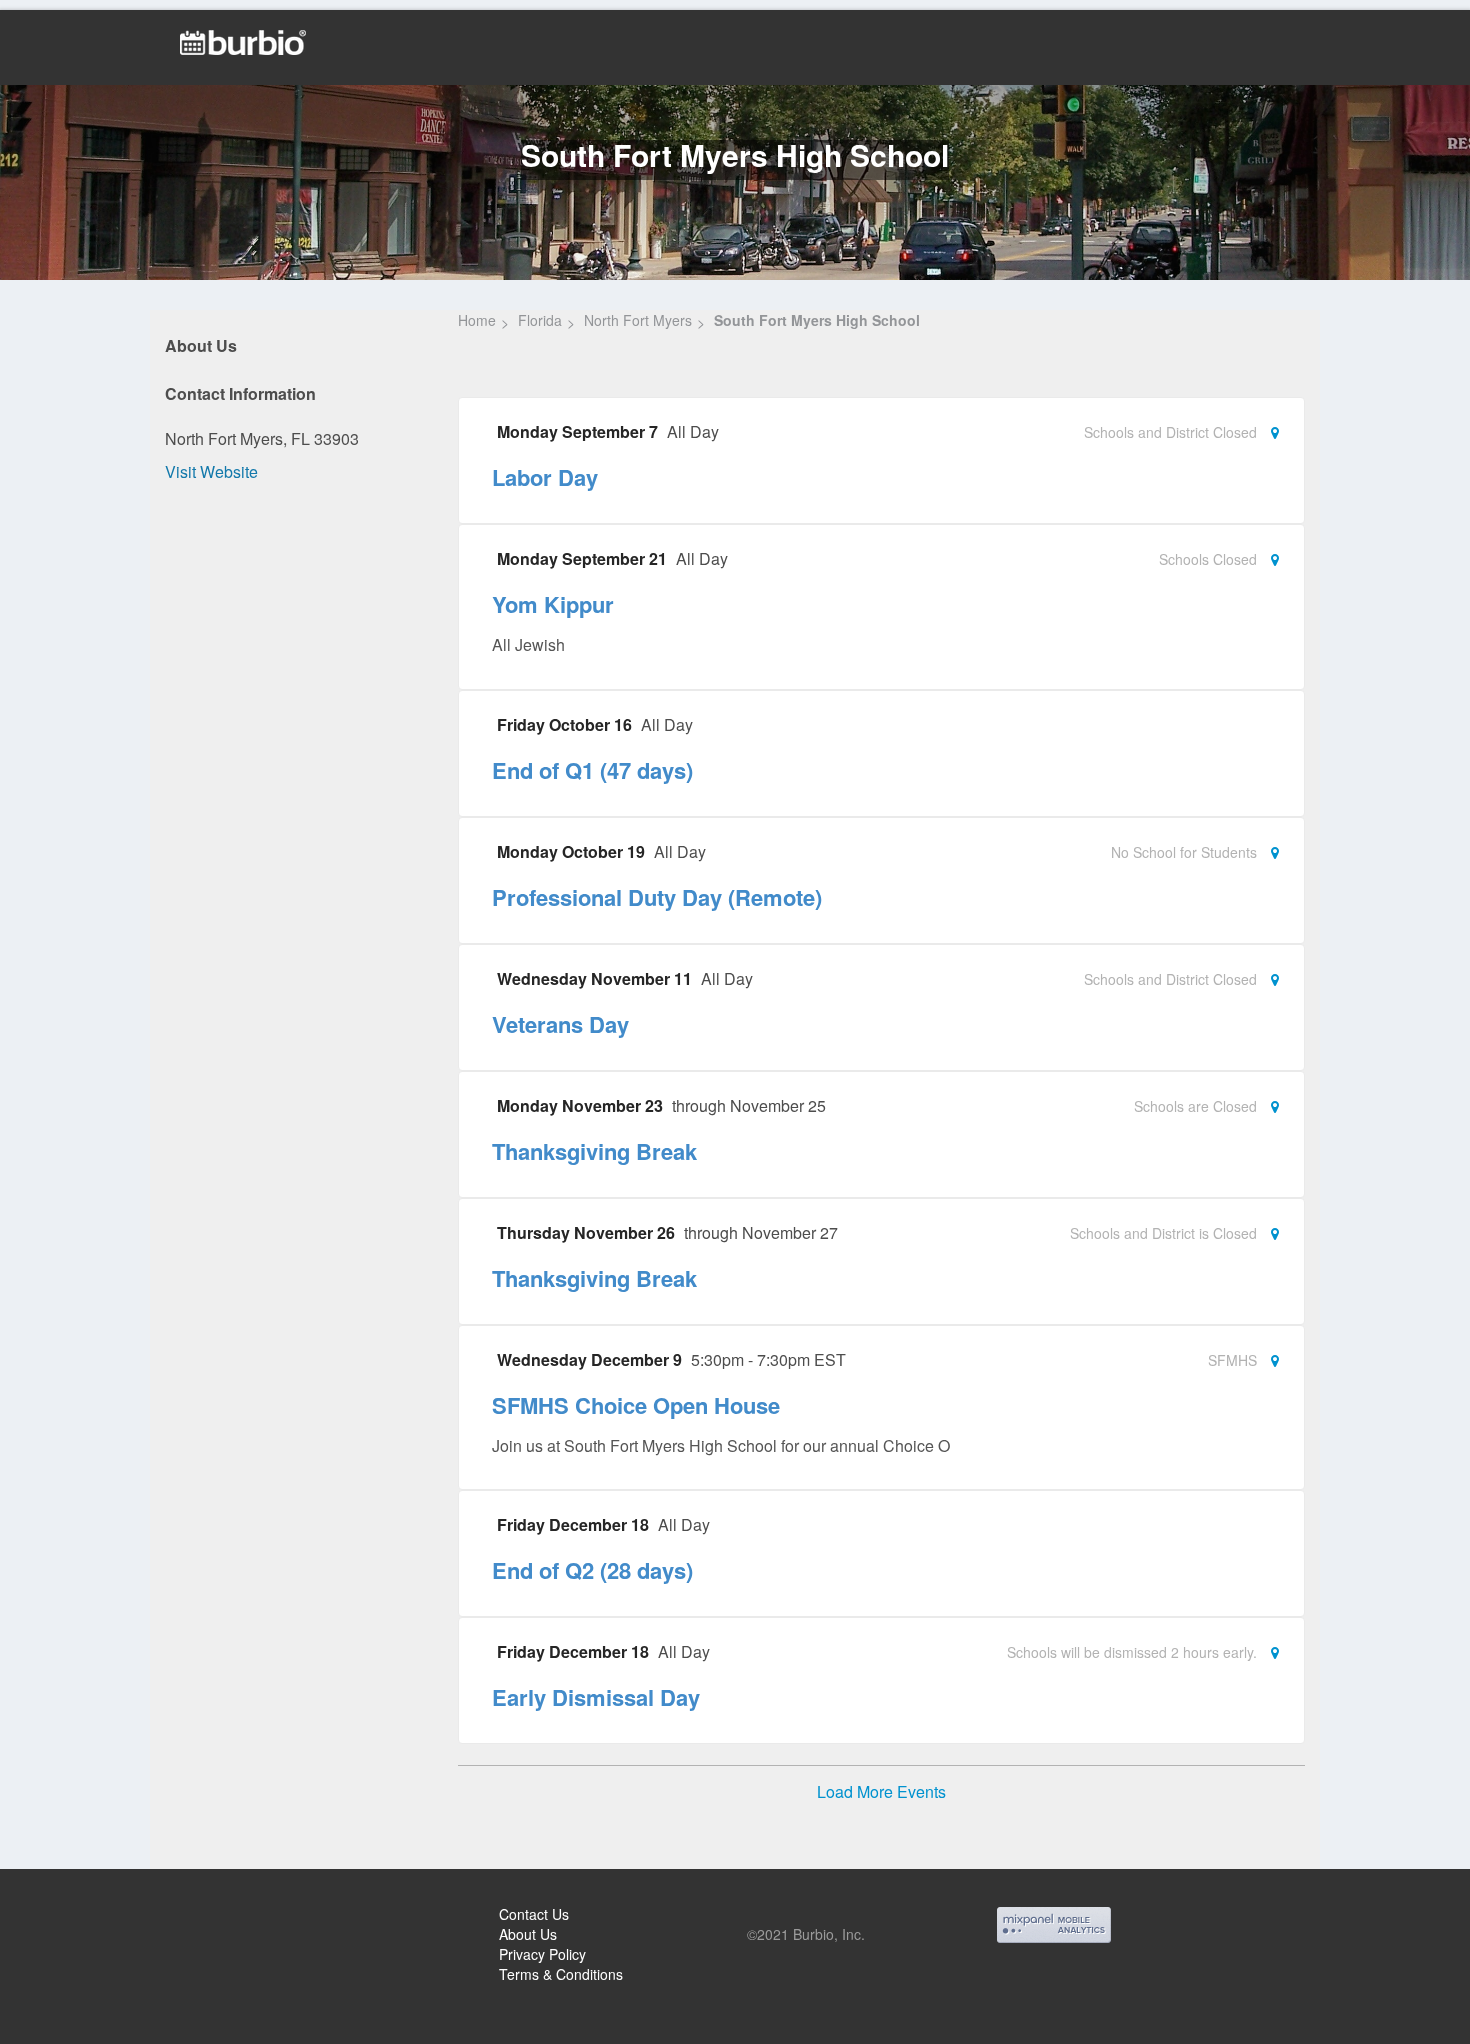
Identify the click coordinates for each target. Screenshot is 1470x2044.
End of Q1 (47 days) (592, 770)
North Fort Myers (638, 320)
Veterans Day (560, 1024)
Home (477, 320)
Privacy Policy (542, 1954)
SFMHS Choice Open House (636, 1405)
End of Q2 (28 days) (592, 1570)
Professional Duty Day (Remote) (657, 897)
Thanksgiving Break (594, 1151)
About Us (528, 1934)
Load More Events (881, 1792)
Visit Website (211, 471)
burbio (81, 1917)
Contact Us (534, 1914)
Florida (540, 320)
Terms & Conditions (561, 1974)
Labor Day (545, 477)
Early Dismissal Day (596, 1697)
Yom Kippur (553, 604)
